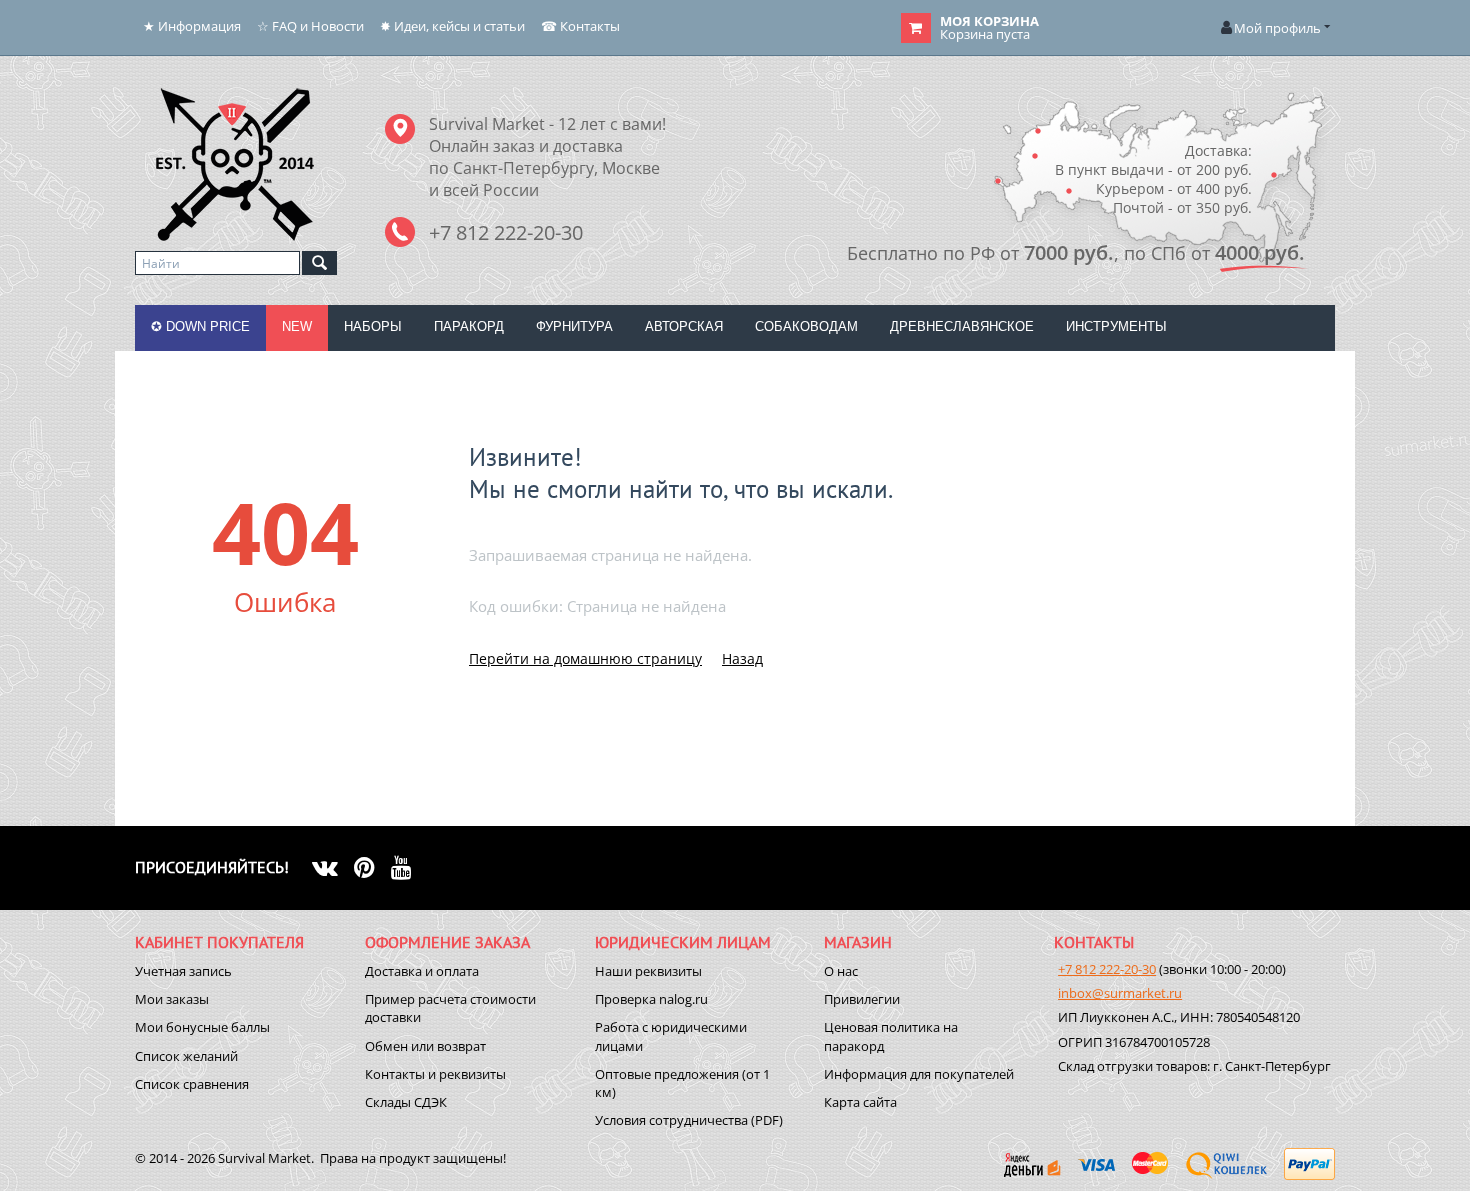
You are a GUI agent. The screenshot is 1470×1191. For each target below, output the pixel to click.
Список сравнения (192, 1084)
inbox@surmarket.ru (1120, 993)
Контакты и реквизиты (435, 1074)
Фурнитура (574, 326)
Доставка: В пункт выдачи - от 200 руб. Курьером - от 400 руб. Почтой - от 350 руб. (1153, 179)
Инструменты (1116, 326)
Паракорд (469, 326)
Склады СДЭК (406, 1102)
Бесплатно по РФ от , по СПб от (1076, 253)
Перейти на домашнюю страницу (585, 658)
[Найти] (319, 263)
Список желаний (186, 1056)
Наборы (373, 326)
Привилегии (862, 999)
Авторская (684, 326)
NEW (297, 326)
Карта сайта (860, 1102)
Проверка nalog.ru (651, 999)
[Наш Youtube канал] (409, 867)
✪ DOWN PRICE (200, 326)
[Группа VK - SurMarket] (333, 867)
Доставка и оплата (422, 971)
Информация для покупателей (919, 1074)
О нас (841, 971)
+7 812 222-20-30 (1107, 969)
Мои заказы (172, 999)
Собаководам (806, 326)
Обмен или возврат (425, 1046)
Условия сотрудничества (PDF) (689, 1120)
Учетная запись (183, 971)
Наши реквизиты (648, 971)
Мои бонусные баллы (202, 1027)
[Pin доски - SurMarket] (372, 867)
